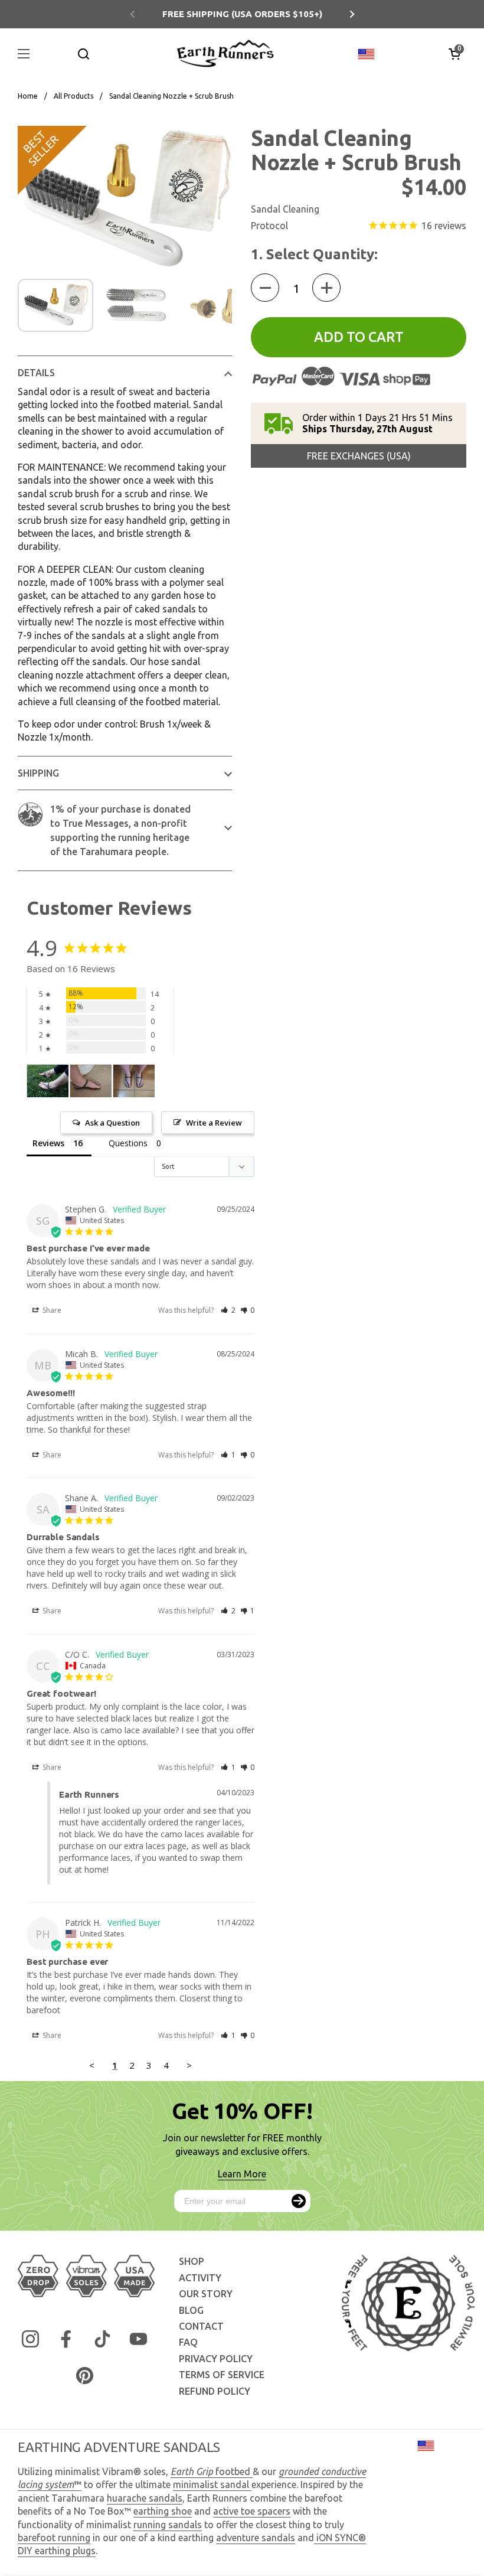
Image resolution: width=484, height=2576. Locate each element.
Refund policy (215, 2391)
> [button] (189, 2065)
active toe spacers (252, 2511)
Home (28, 96)
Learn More (242, 2174)
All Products (73, 96)
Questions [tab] (128, 1143)
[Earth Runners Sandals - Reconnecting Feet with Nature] (225, 53)
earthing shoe (163, 2511)
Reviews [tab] (48, 1143)
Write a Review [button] (214, 1123)
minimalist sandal (212, 2484)
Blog (191, 2310)
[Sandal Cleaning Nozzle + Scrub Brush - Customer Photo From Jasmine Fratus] (91, 1081)
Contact (201, 2326)
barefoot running (54, 2538)
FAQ (188, 2342)
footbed (212, 2471)
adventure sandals (256, 2538)
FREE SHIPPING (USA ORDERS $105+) (242, 14)
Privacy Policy (216, 2359)
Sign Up (299, 2201)
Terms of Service (222, 2375)
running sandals (168, 2525)
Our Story (206, 2294)
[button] (454, 54)
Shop (192, 2261)
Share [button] (51, 1310)
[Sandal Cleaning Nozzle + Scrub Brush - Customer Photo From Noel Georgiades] (48, 1081)
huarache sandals (145, 2498)
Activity (200, 2278)
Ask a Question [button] (112, 1123)
